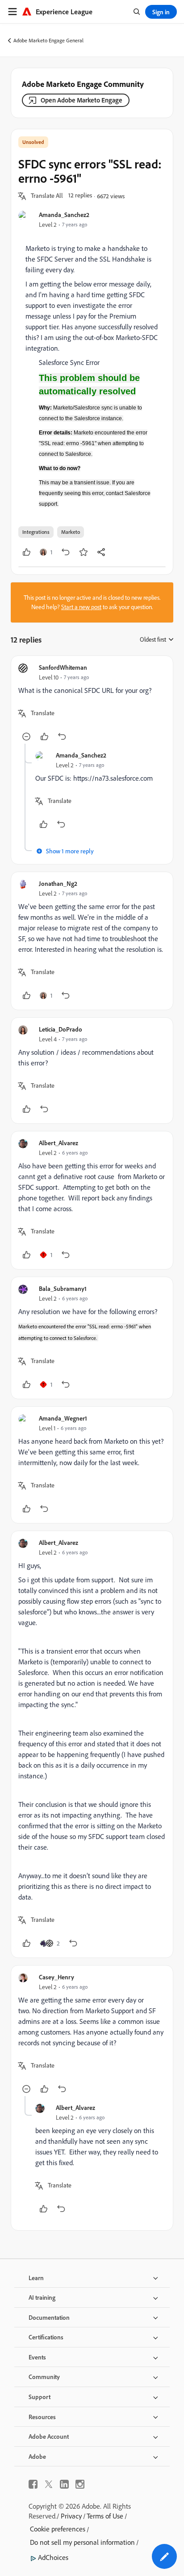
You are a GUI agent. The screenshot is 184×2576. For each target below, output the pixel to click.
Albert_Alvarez (59, 1143)
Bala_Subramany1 (63, 1288)
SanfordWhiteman (63, 667)
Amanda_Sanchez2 (64, 215)
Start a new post (81, 607)
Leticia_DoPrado (61, 1029)
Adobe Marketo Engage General (48, 40)
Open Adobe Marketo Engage (82, 100)
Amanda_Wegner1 (63, 1418)
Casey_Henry (56, 1977)
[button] (47, 196)
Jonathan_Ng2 (58, 883)
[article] (92, 703)
